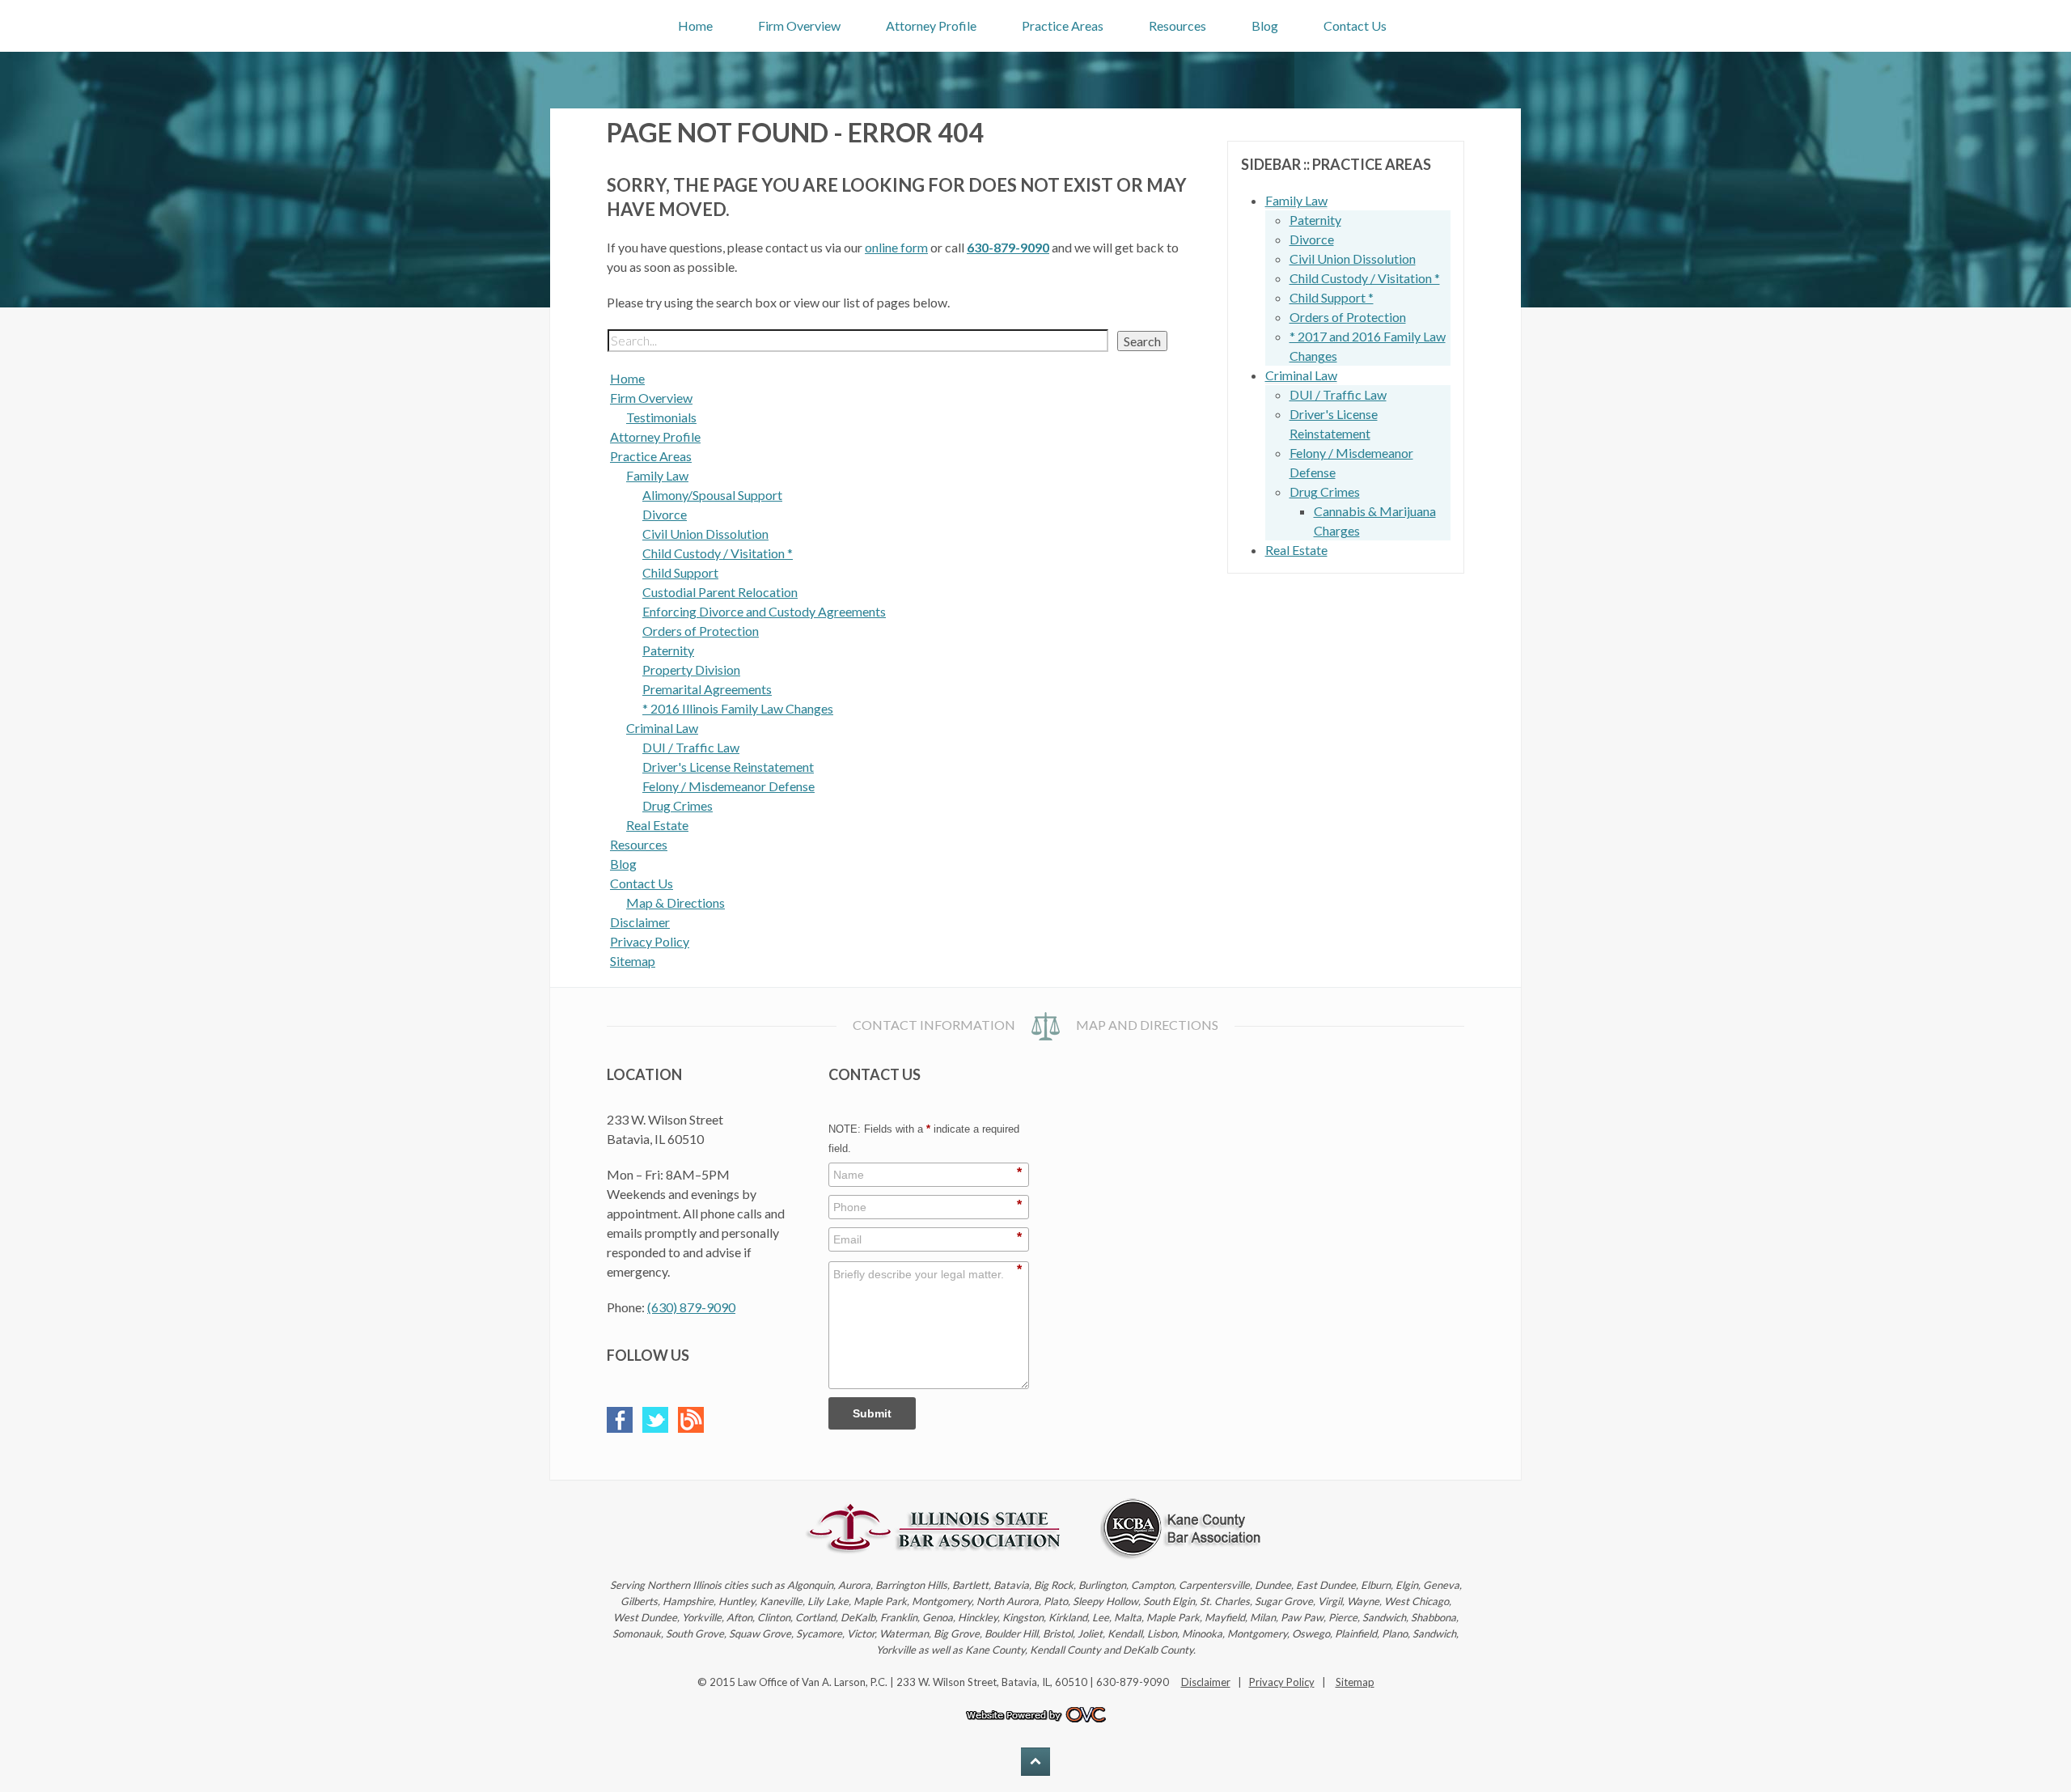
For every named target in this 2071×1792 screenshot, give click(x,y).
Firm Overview (799, 25)
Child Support (680, 572)
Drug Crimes (678, 805)
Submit (872, 1413)
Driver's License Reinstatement (728, 767)
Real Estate (657, 825)
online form (896, 247)
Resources (1177, 25)
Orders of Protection (701, 631)
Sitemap (633, 961)
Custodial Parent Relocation (720, 592)
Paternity (668, 650)
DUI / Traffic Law (691, 747)
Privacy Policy (650, 941)
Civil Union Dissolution (705, 534)
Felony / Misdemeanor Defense (728, 786)
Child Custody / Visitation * (718, 553)
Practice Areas (1063, 25)
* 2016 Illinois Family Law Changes (738, 708)
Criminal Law (662, 728)
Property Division (691, 669)
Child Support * (1332, 297)
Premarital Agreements (707, 689)
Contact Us (1355, 25)
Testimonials (661, 417)
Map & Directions (676, 902)
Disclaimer (640, 922)
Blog (1265, 25)
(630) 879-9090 (691, 1307)
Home (695, 25)
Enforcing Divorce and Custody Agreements (764, 611)
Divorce (665, 514)
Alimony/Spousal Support (712, 495)
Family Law (657, 475)
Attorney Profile (931, 25)
